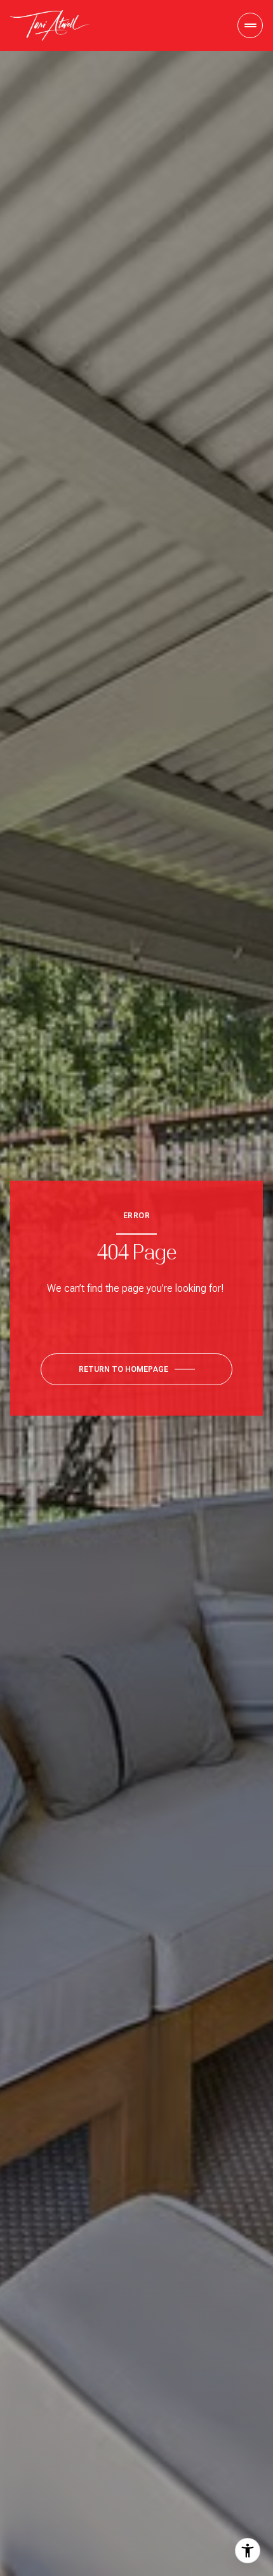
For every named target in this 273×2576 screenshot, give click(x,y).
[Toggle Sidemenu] (250, 25)
